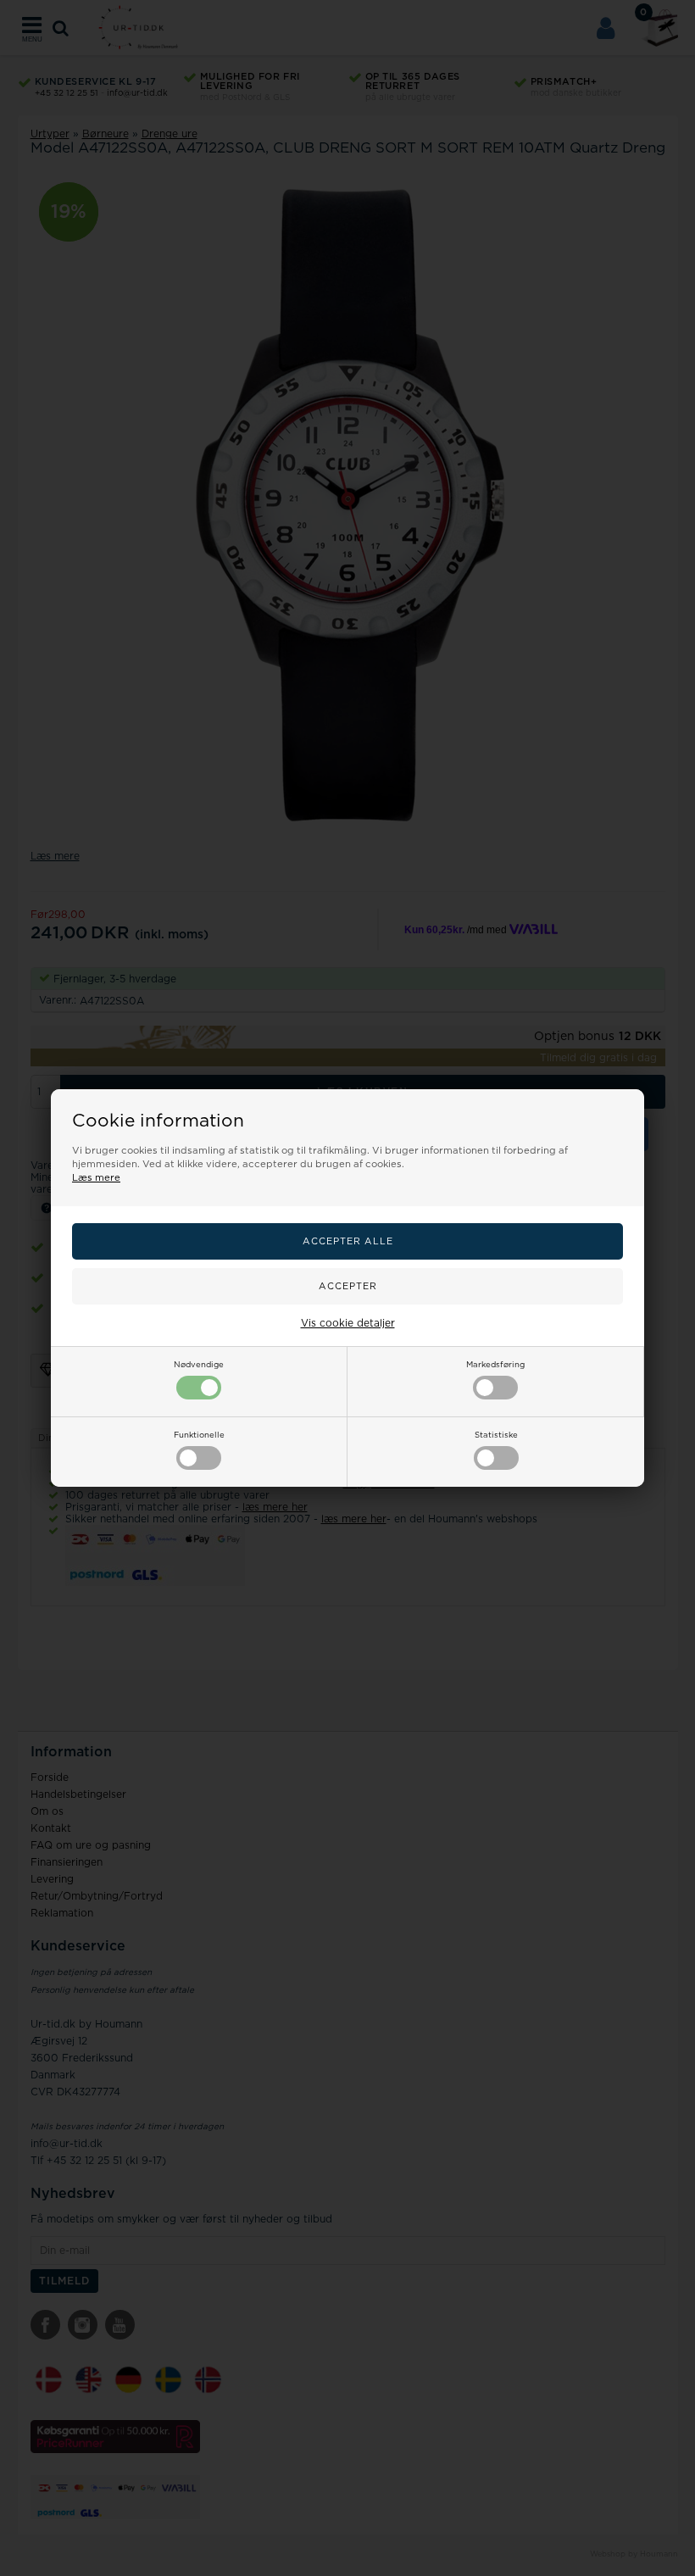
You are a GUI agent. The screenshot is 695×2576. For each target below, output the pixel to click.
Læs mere (96, 1178)
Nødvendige (199, 1365)
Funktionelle (199, 1435)
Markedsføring (495, 1365)
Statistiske (496, 1435)
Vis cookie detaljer (348, 1323)
